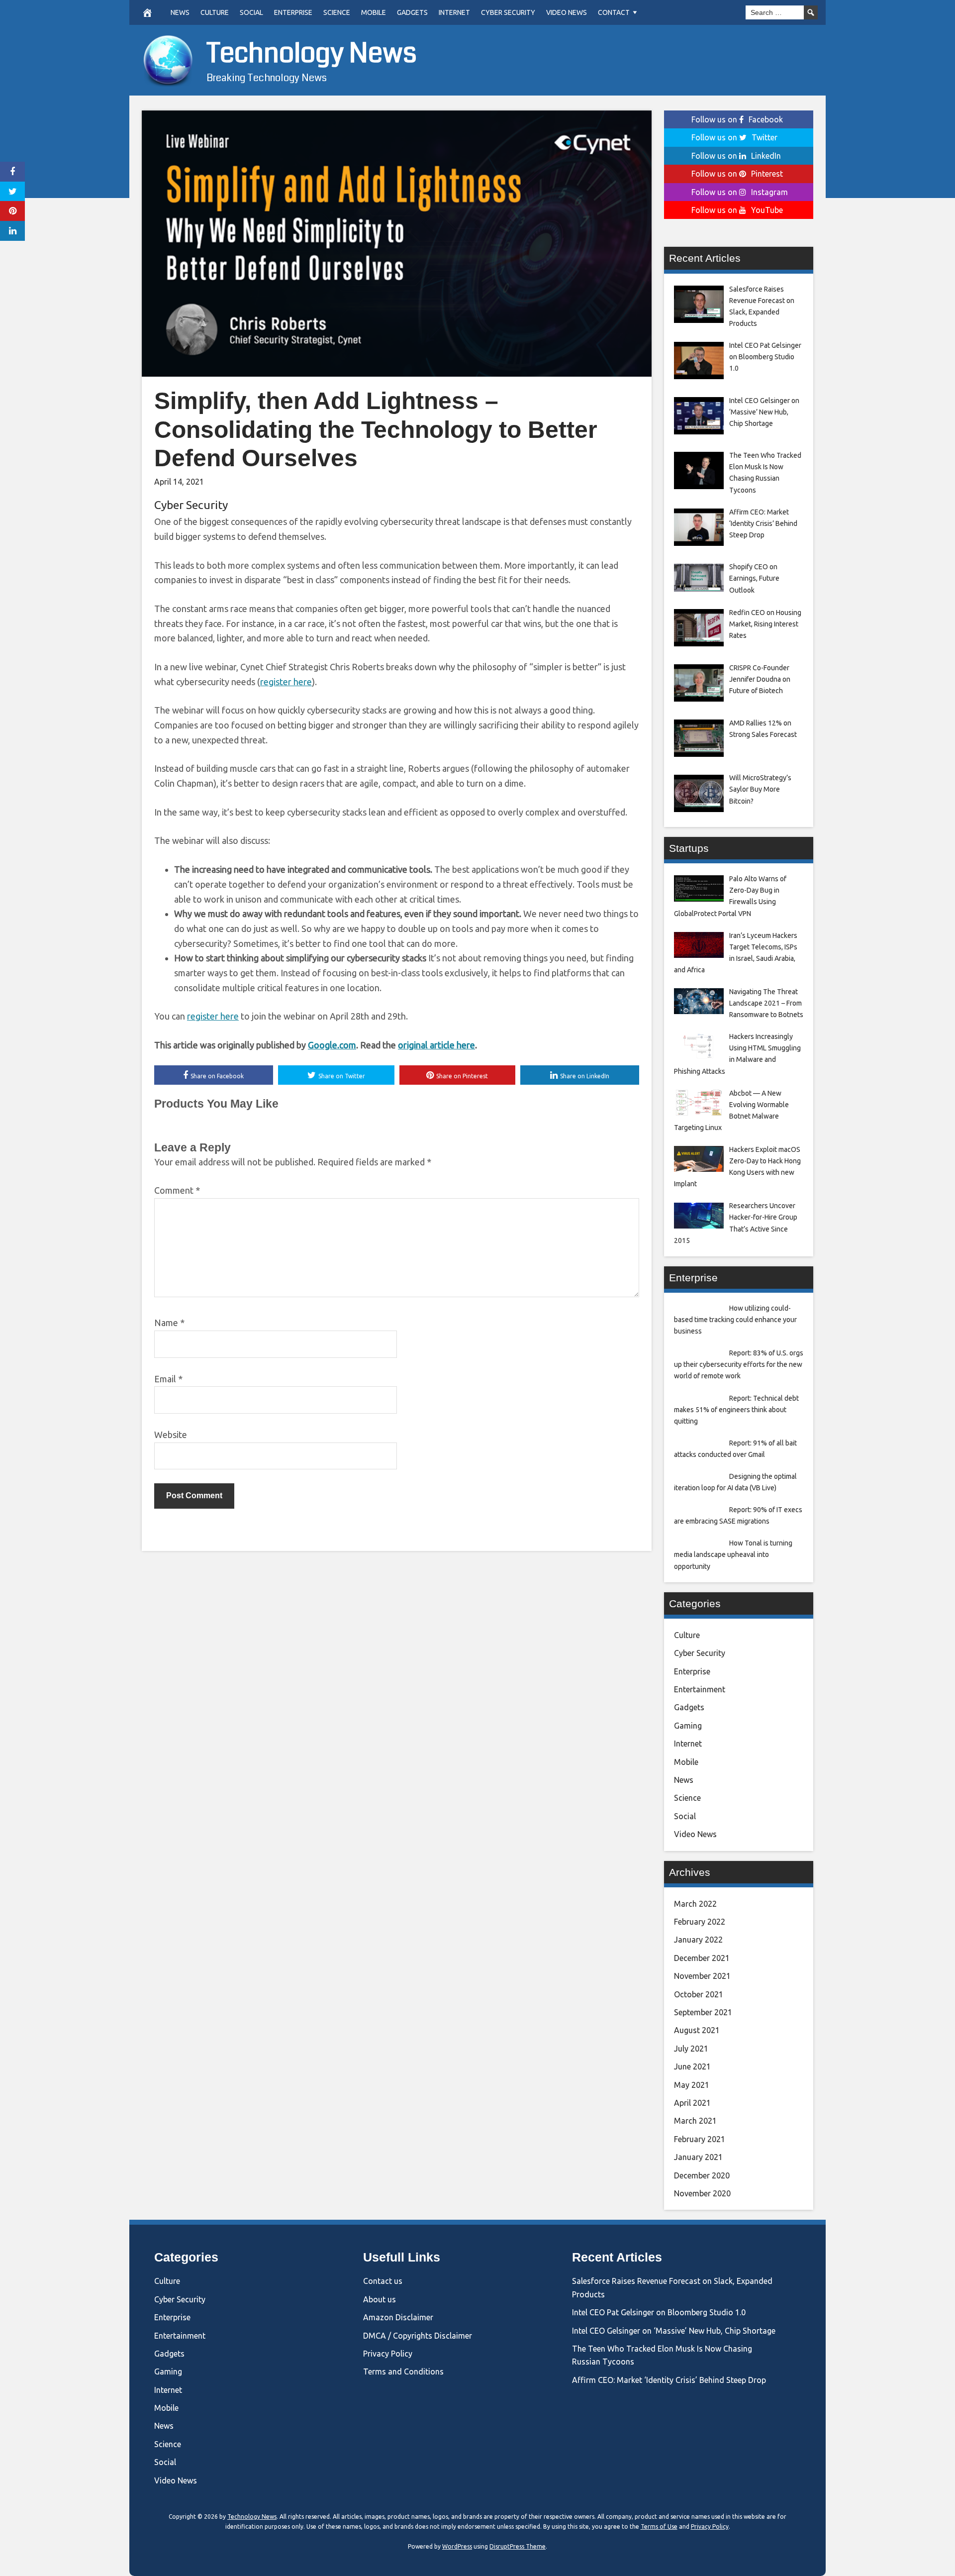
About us (380, 2299)
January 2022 (698, 1940)
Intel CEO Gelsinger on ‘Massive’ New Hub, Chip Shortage (674, 2331)
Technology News (312, 53)
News (180, 12)
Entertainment (700, 1689)
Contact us (383, 2281)
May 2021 (692, 2085)
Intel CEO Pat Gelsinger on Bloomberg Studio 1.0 (659, 2312)
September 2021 (703, 2012)
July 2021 (691, 2049)
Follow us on (737, 119)
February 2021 (700, 2139)
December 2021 (702, 1958)
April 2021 (692, 2103)
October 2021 (699, 1994)
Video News (567, 12)
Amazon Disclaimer (398, 2317)
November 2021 (702, 1976)
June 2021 (692, 2066)
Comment (177, 1190)
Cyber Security (508, 12)
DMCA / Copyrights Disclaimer (418, 2336)
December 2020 (702, 2175)
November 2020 (702, 2193)
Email (168, 1379)
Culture (215, 12)
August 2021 (697, 2030)
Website (171, 1435)
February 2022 (700, 1922)
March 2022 (695, 1904)
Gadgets (412, 12)
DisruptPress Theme (518, 2546)
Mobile (374, 12)
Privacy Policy (388, 2354)
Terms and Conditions (403, 2371)
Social (251, 12)
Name (169, 1323)
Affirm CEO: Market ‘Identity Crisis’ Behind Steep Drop (669, 2380)
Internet (454, 12)
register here (286, 682)
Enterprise (293, 12)
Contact (614, 12)
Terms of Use (659, 2526)
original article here (436, 1045)
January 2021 (698, 2157)
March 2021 (695, 2121)
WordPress (457, 2546)
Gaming (688, 1726)
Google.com (332, 1045)
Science (337, 12)
